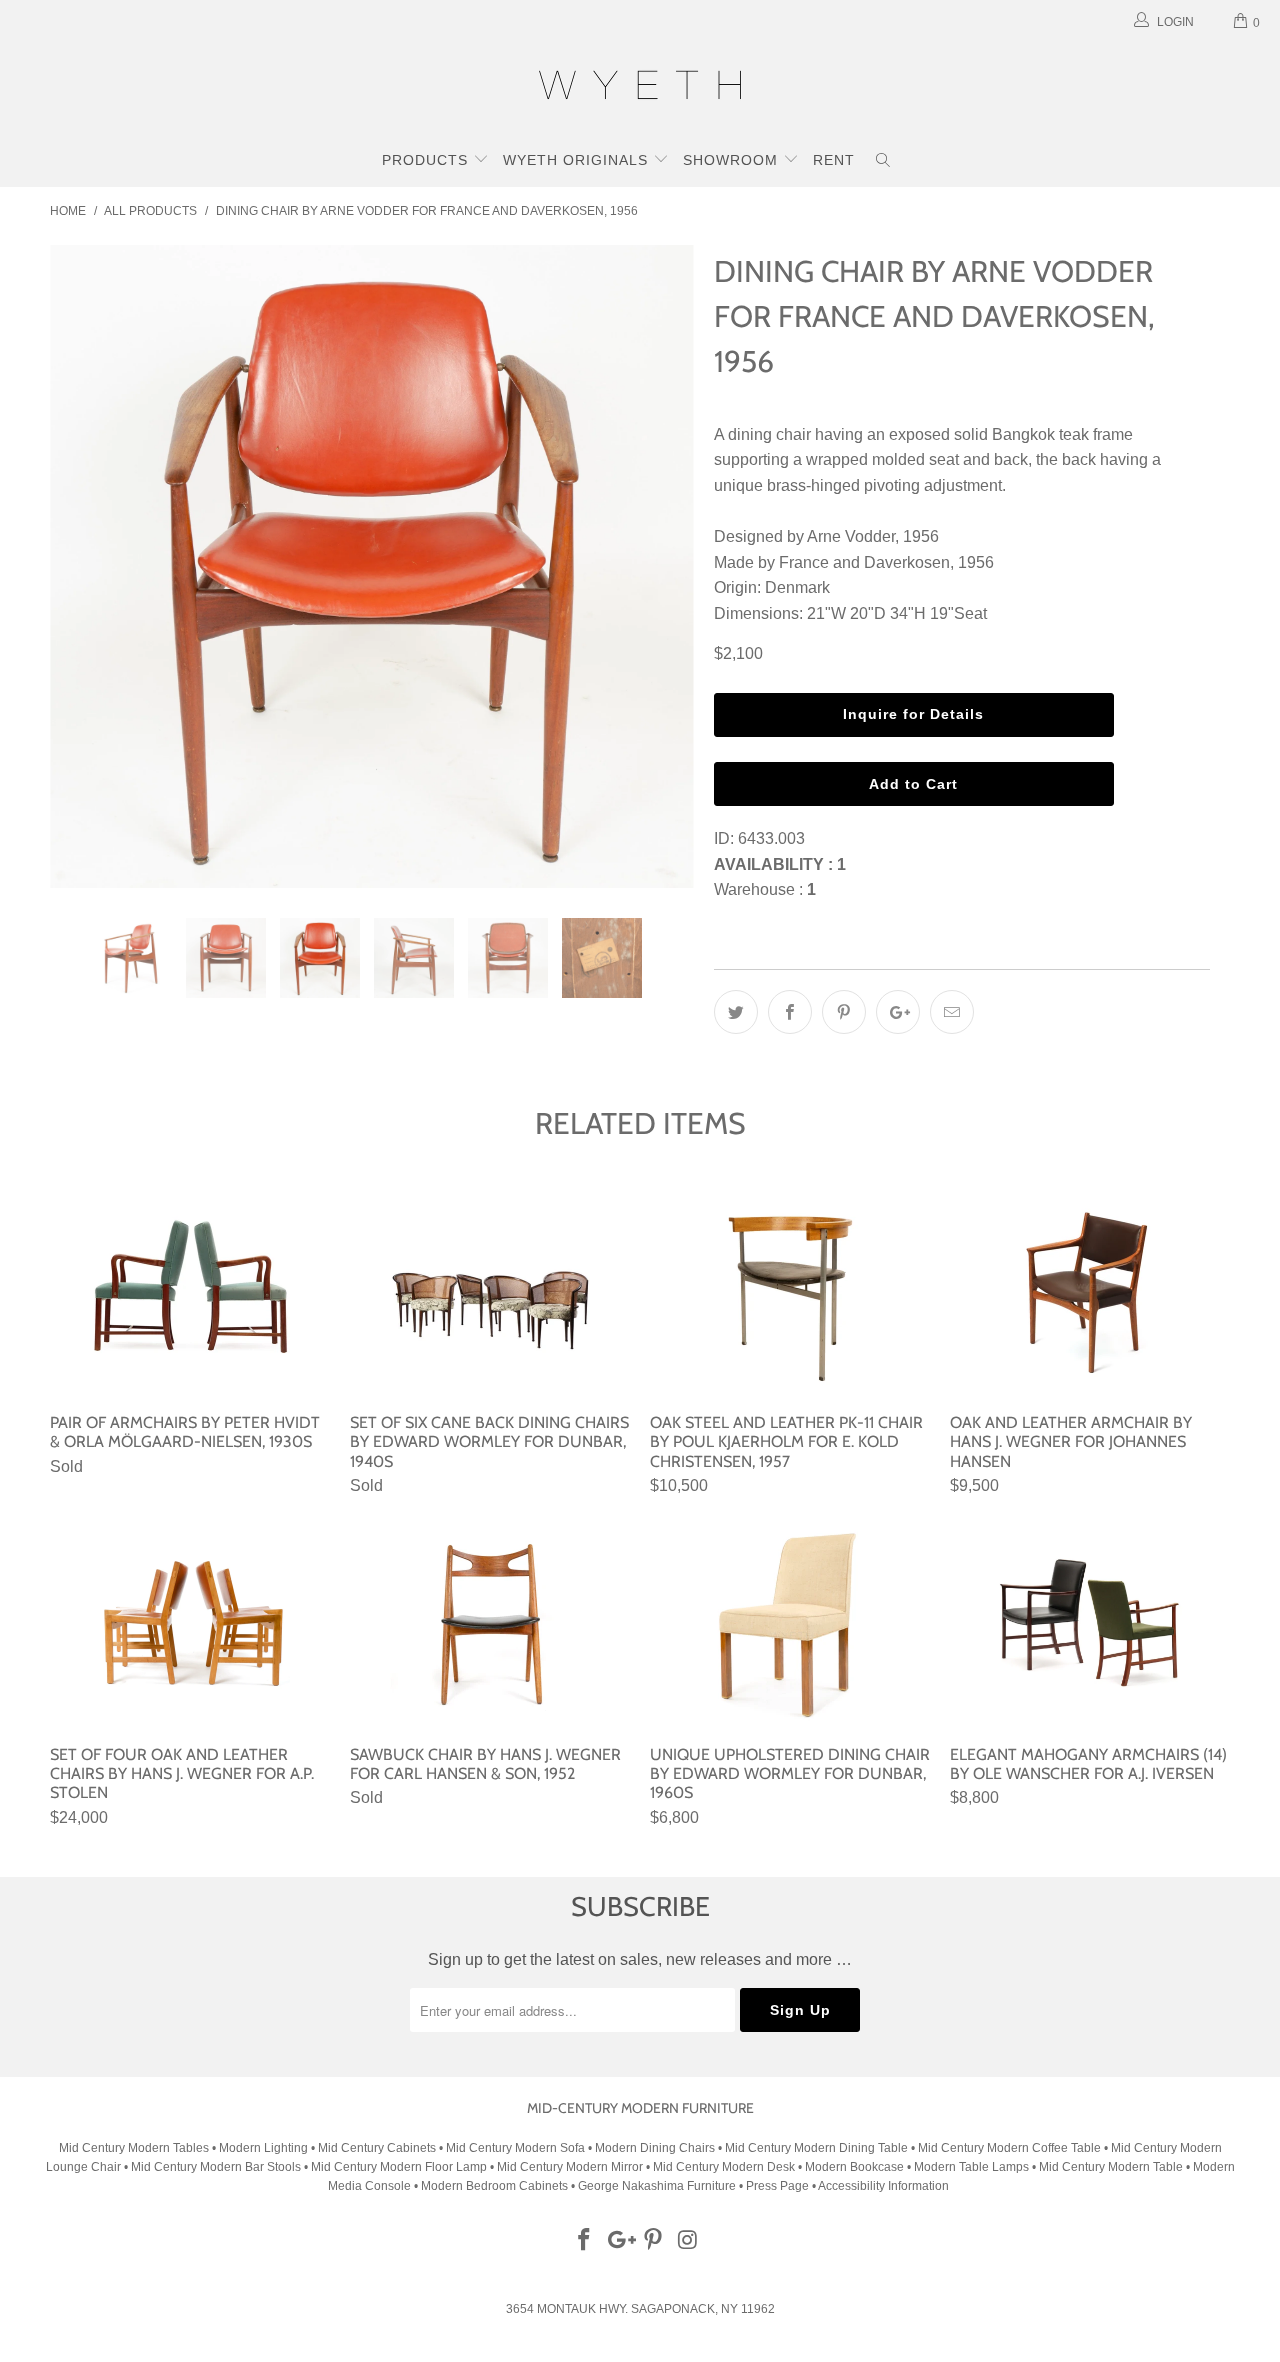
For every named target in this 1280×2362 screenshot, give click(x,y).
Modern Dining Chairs (655, 2148)
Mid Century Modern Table (1111, 2167)
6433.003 (771, 838)
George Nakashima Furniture (657, 2186)
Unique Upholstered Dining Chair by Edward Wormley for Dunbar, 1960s (790, 1625)
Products (427, 160)
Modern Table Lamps (971, 2167)
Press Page (777, 2186)
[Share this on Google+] (898, 1012)
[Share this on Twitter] (736, 1012)
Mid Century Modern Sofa (515, 2148)
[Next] (659, 567)
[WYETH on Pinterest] (654, 2241)
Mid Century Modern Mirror (570, 2167)
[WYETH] (640, 88)
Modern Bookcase (854, 2167)
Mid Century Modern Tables (134, 2148)
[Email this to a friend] (952, 1012)
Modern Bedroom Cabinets (494, 2186)
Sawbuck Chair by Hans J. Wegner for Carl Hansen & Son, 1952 (490, 1625)
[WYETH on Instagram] (689, 2241)
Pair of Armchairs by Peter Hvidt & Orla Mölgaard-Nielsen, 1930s (190, 1293)
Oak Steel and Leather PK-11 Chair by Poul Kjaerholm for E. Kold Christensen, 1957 (790, 1293)
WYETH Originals (578, 160)
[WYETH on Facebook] (585, 2241)
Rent (834, 160)
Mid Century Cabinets (378, 2148)
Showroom (733, 160)
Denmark (797, 587)
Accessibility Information (883, 2186)
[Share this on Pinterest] (844, 1012)
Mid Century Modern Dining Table (816, 2148)
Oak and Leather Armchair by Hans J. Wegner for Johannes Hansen (1090, 1293)
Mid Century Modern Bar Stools (216, 2167)
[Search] (883, 162)
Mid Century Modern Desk (724, 2167)
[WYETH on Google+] (619, 2241)
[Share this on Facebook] (790, 1012)
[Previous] (84, 567)
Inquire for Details (913, 714)
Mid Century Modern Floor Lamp (399, 2167)
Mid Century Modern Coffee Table (1009, 2148)
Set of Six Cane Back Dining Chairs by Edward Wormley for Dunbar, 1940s (490, 1293)
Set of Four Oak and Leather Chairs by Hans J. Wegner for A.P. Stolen (190, 1625)
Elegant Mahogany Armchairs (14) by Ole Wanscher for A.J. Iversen (1090, 1625)
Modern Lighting (265, 2148)
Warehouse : (765, 889)
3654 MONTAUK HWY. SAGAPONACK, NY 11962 (640, 2309)
